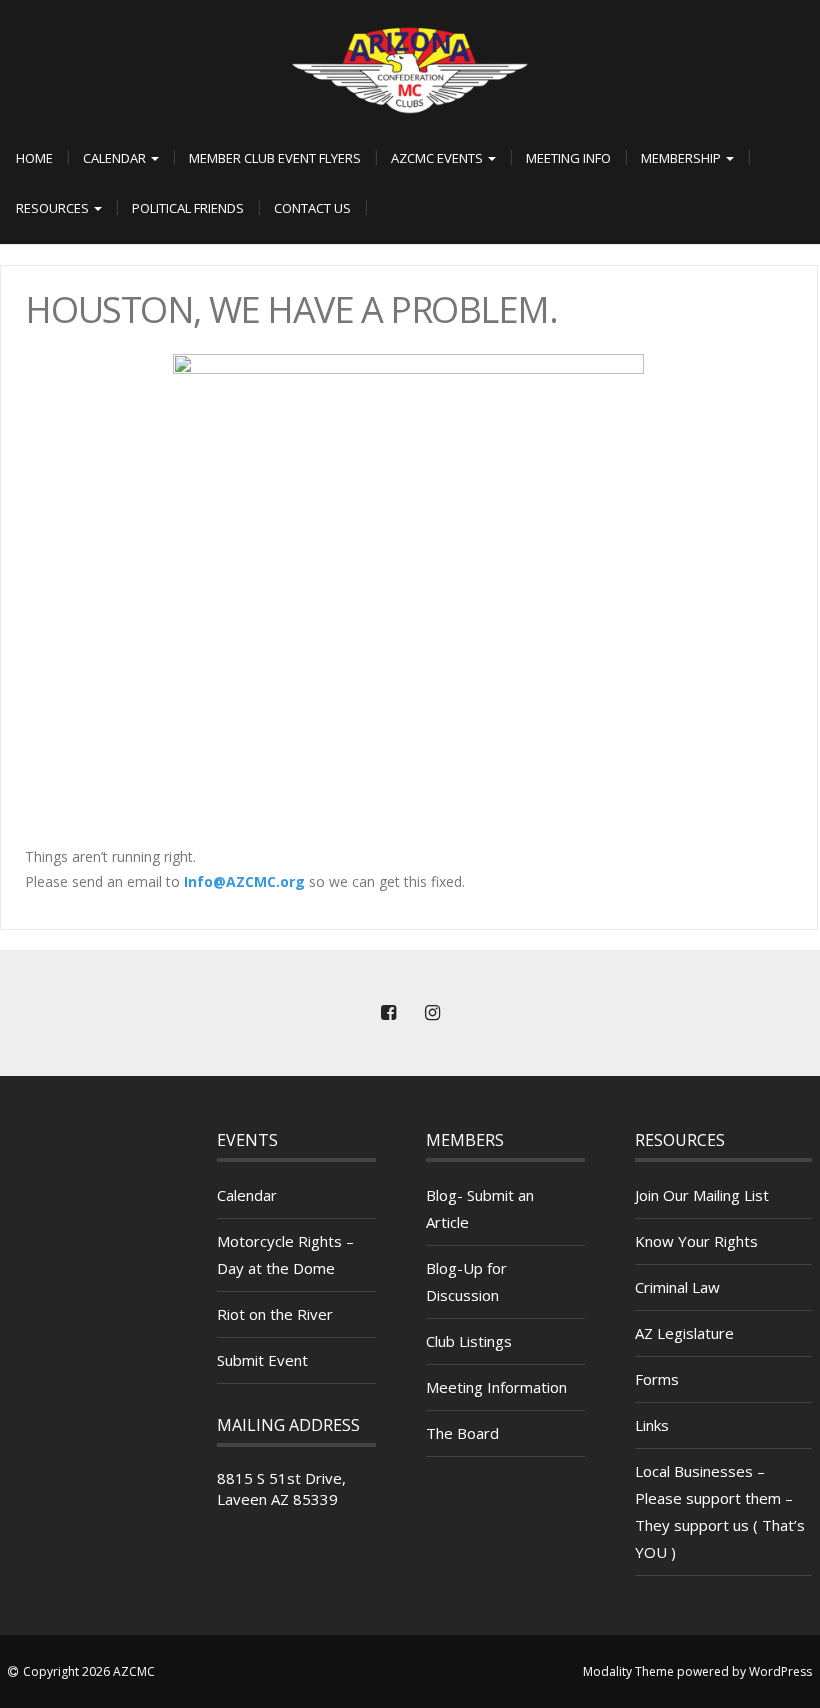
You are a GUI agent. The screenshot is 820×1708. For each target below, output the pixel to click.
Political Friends (188, 208)
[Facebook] (388, 1013)
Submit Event (262, 1360)
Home (34, 158)
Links (652, 1425)
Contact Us (312, 208)
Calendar (116, 158)
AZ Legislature (684, 1333)
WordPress (780, 1671)
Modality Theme (628, 1671)
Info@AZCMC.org (244, 881)
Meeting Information (496, 1387)
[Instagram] (432, 1013)
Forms (657, 1379)
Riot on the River (275, 1314)
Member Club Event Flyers (275, 158)
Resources (54, 208)
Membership (682, 158)
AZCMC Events (438, 158)
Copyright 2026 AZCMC (89, 1671)
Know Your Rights (696, 1241)
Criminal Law (677, 1287)
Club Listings (469, 1341)
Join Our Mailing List (702, 1195)
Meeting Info (568, 158)
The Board (462, 1433)
